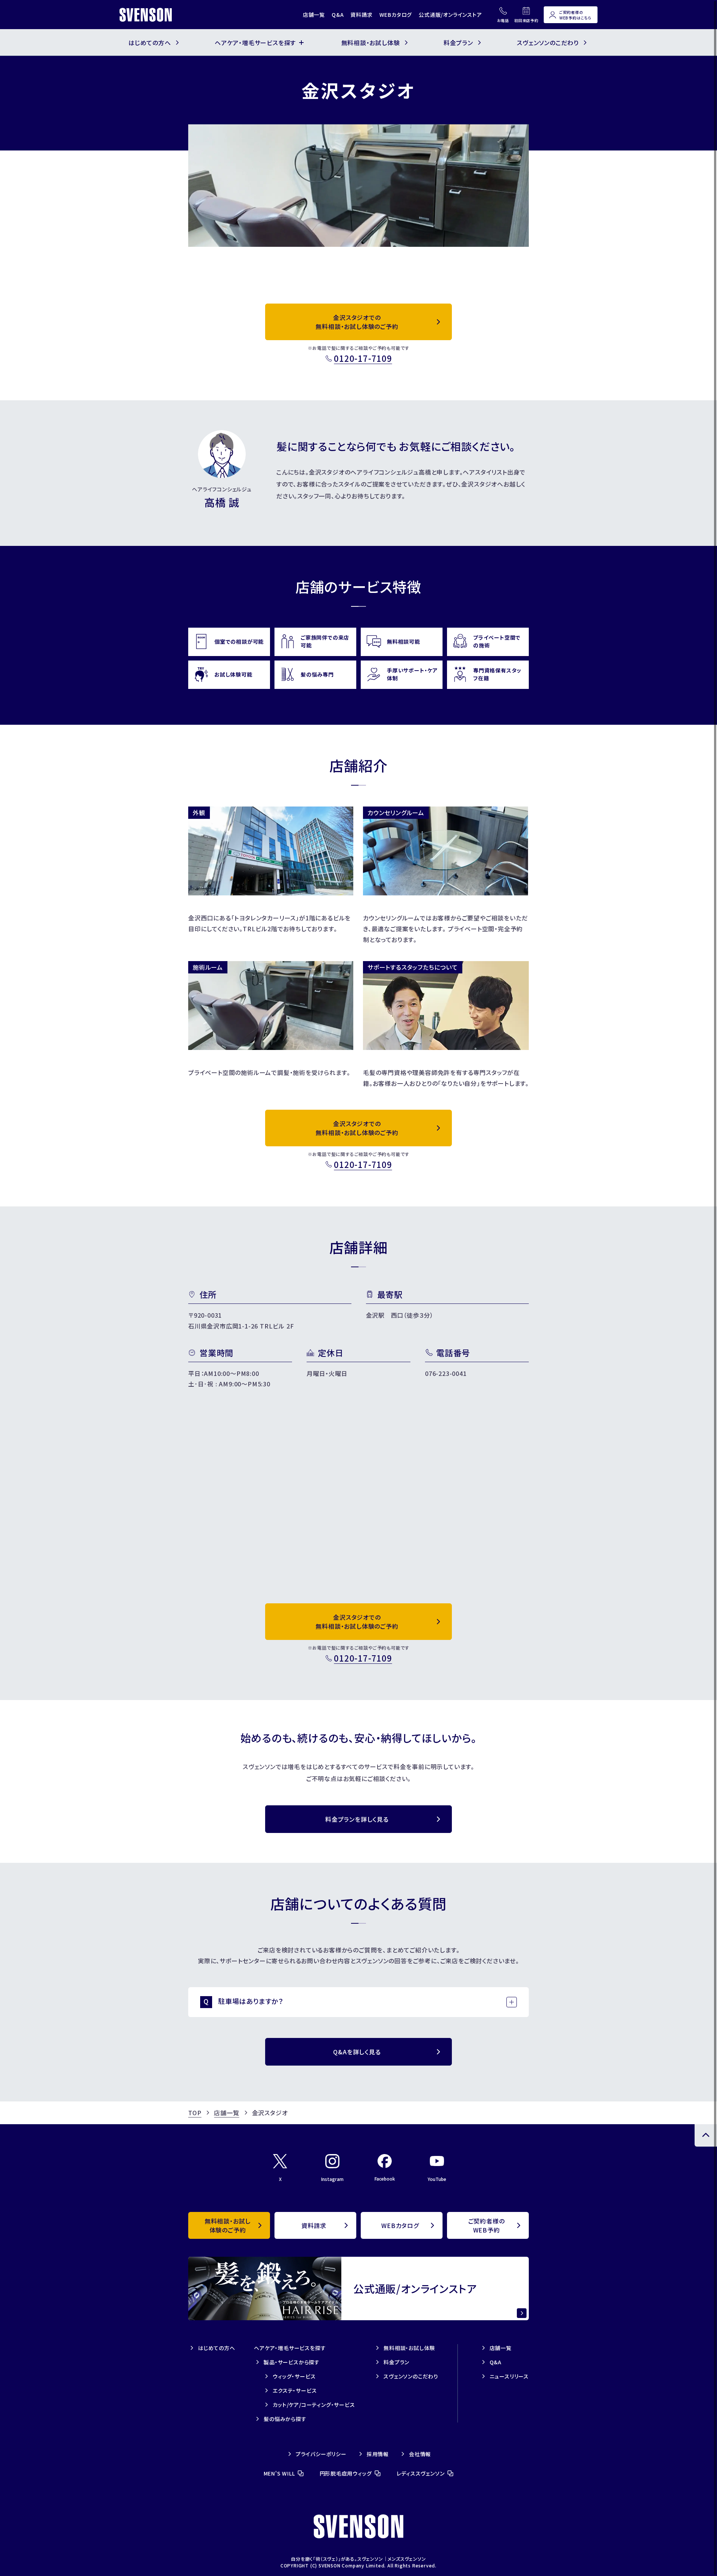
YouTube (437, 2179)
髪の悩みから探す (285, 2419)
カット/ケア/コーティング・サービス (314, 2405)
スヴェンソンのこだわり (411, 2376)
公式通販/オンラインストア (450, 15)
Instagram (332, 2179)
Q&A (338, 15)
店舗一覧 (314, 15)
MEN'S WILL (279, 2473)
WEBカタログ (396, 15)
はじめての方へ (217, 2348)
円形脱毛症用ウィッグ (346, 2473)
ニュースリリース (509, 2376)
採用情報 (378, 2454)
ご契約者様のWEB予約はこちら (575, 15)
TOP (195, 2113)
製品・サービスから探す (292, 2362)
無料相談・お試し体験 (409, 2348)
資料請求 (361, 15)
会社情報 (420, 2454)
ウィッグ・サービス (294, 2376)
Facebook (385, 2179)
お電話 (503, 20)
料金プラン (396, 2362)
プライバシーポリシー (321, 2454)
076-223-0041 (446, 1373)
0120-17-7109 (363, 358)
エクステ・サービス (295, 2390)
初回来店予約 (526, 20)
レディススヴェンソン (421, 2473)
